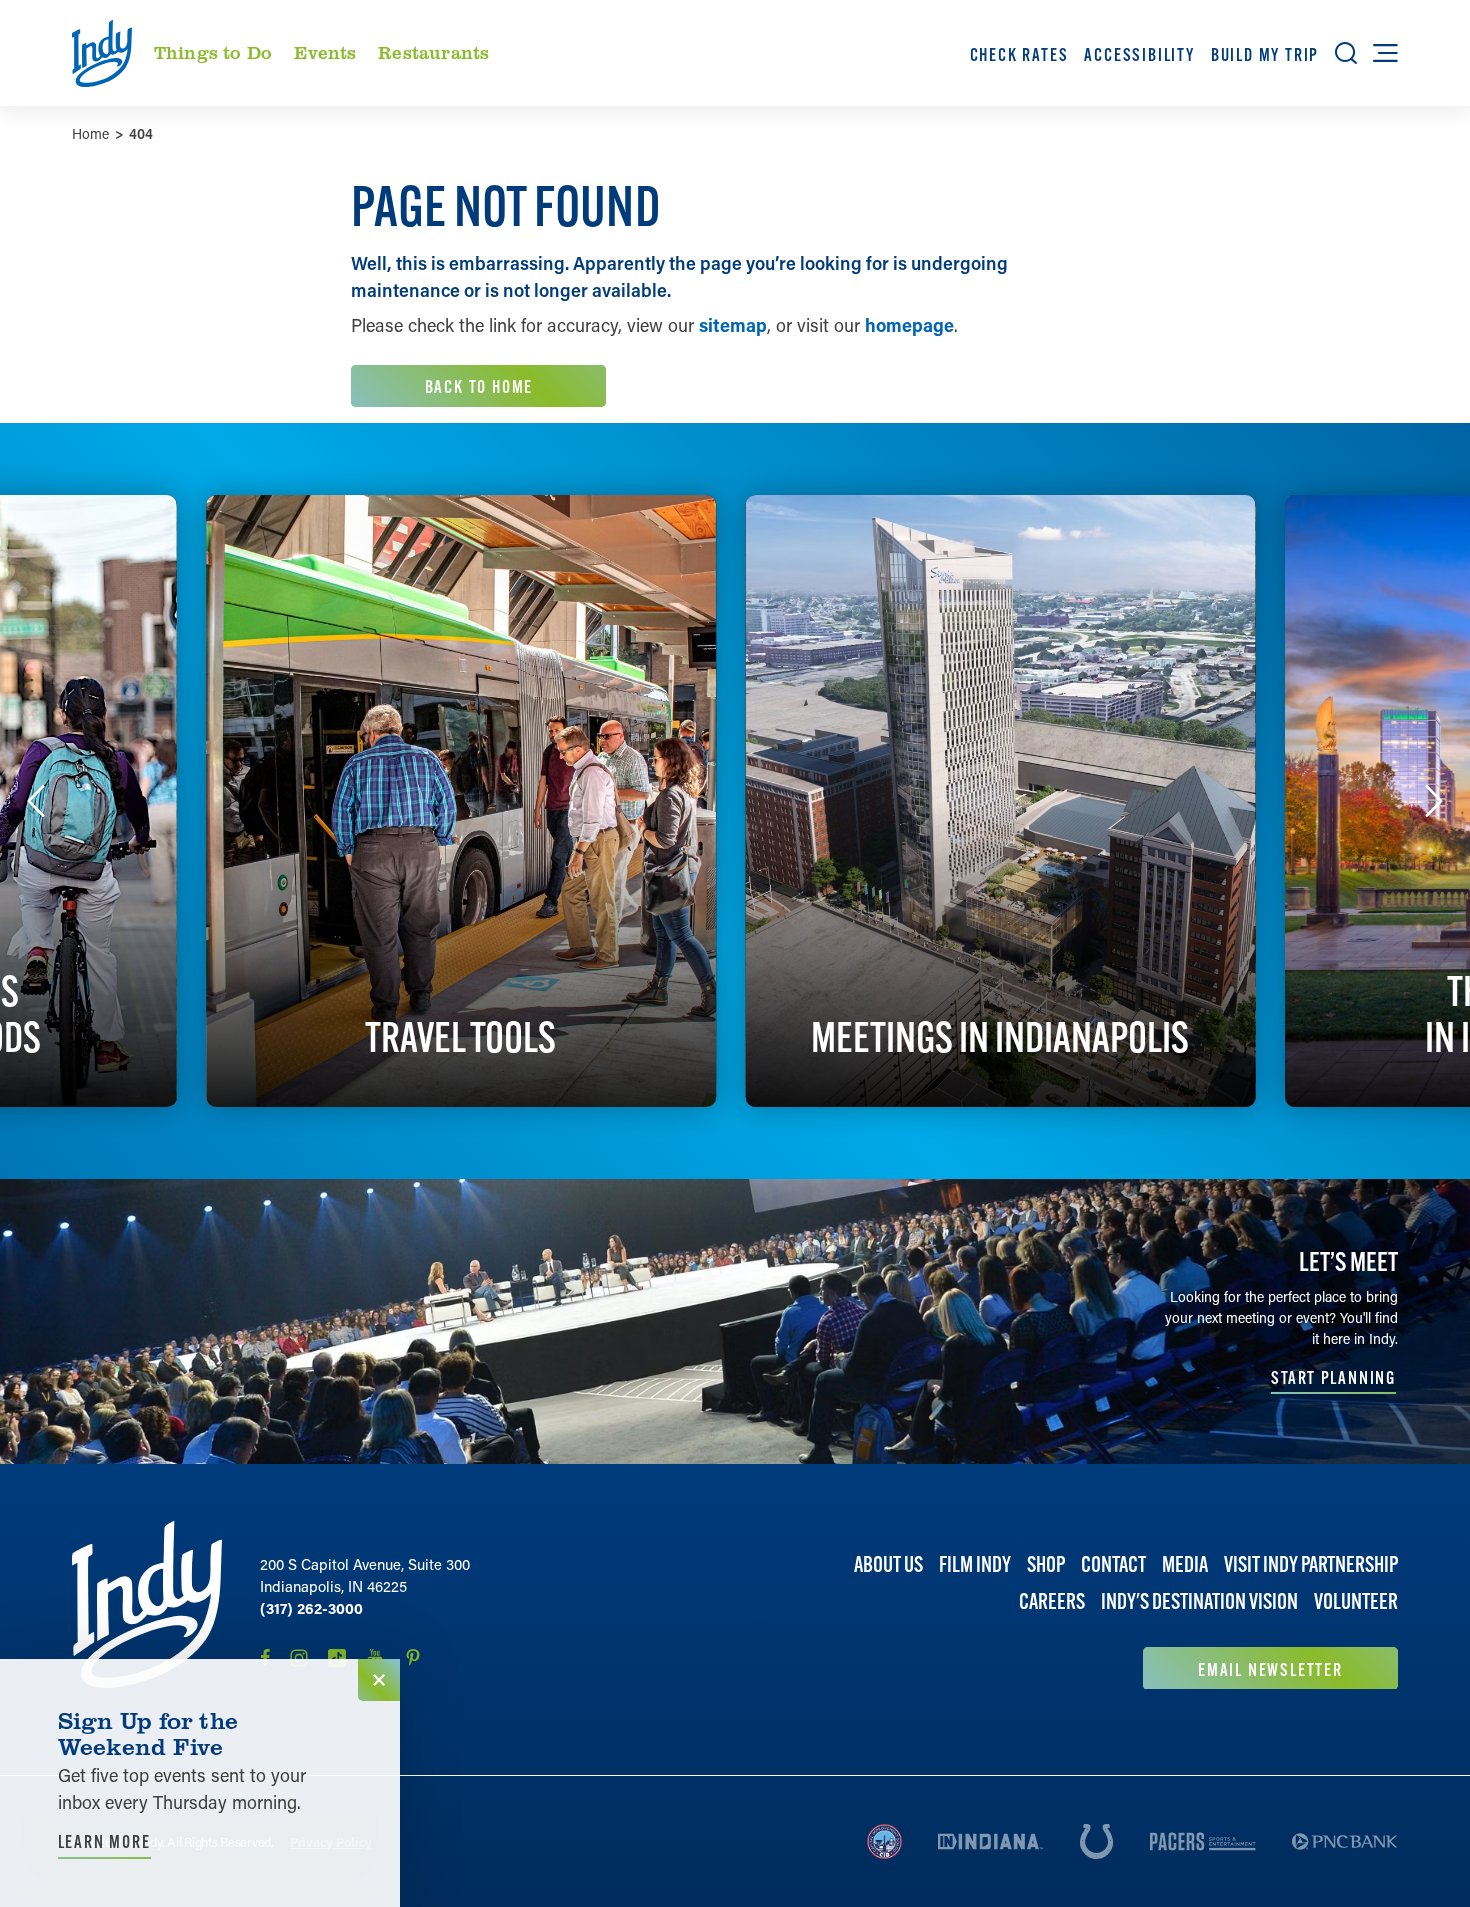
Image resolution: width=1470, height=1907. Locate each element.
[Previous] (36, 801)
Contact (1113, 1564)
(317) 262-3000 (311, 1608)
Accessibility (1139, 54)
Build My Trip (1265, 54)
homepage (909, 325)
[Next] (1434, 801)
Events (325, 52)
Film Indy (975, 1564)
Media (1185, 1564)
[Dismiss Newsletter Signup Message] (379, 1680)
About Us (888, 1564)
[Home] (147, 1605)
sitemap (733, 325)
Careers (1052, 1601)
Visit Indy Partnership (1311, 1564)
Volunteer (1356, 1601)
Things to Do (213, 52)
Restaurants (433, 52)
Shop (1046, 1564)
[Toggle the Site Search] (1346, 53)
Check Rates (1019, 54)
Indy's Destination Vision (1199, 1601)
